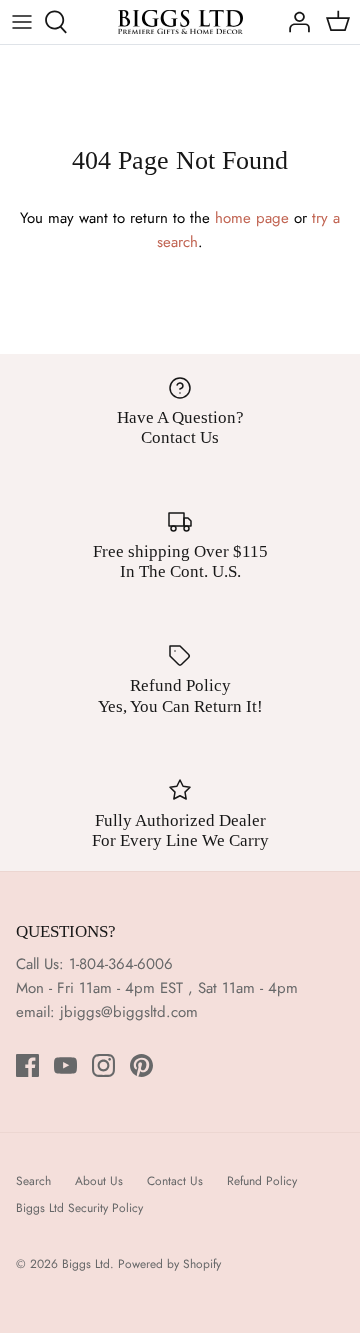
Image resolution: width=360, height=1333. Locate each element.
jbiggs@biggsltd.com (129, 1012)
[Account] (294, 22)
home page (252, 218)
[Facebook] (27, 1065)
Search (33, 1181)
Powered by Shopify (169, 1264)
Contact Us (175, 1181)
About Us (99, 1181)
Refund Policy (262, 1181)
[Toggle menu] (22, 22)
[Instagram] (103, 1065)
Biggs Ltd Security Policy (79, 1208)
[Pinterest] (141, 1065)
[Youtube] (65, 1065)
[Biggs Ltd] (180, 22)
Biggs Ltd (86, 1264)
